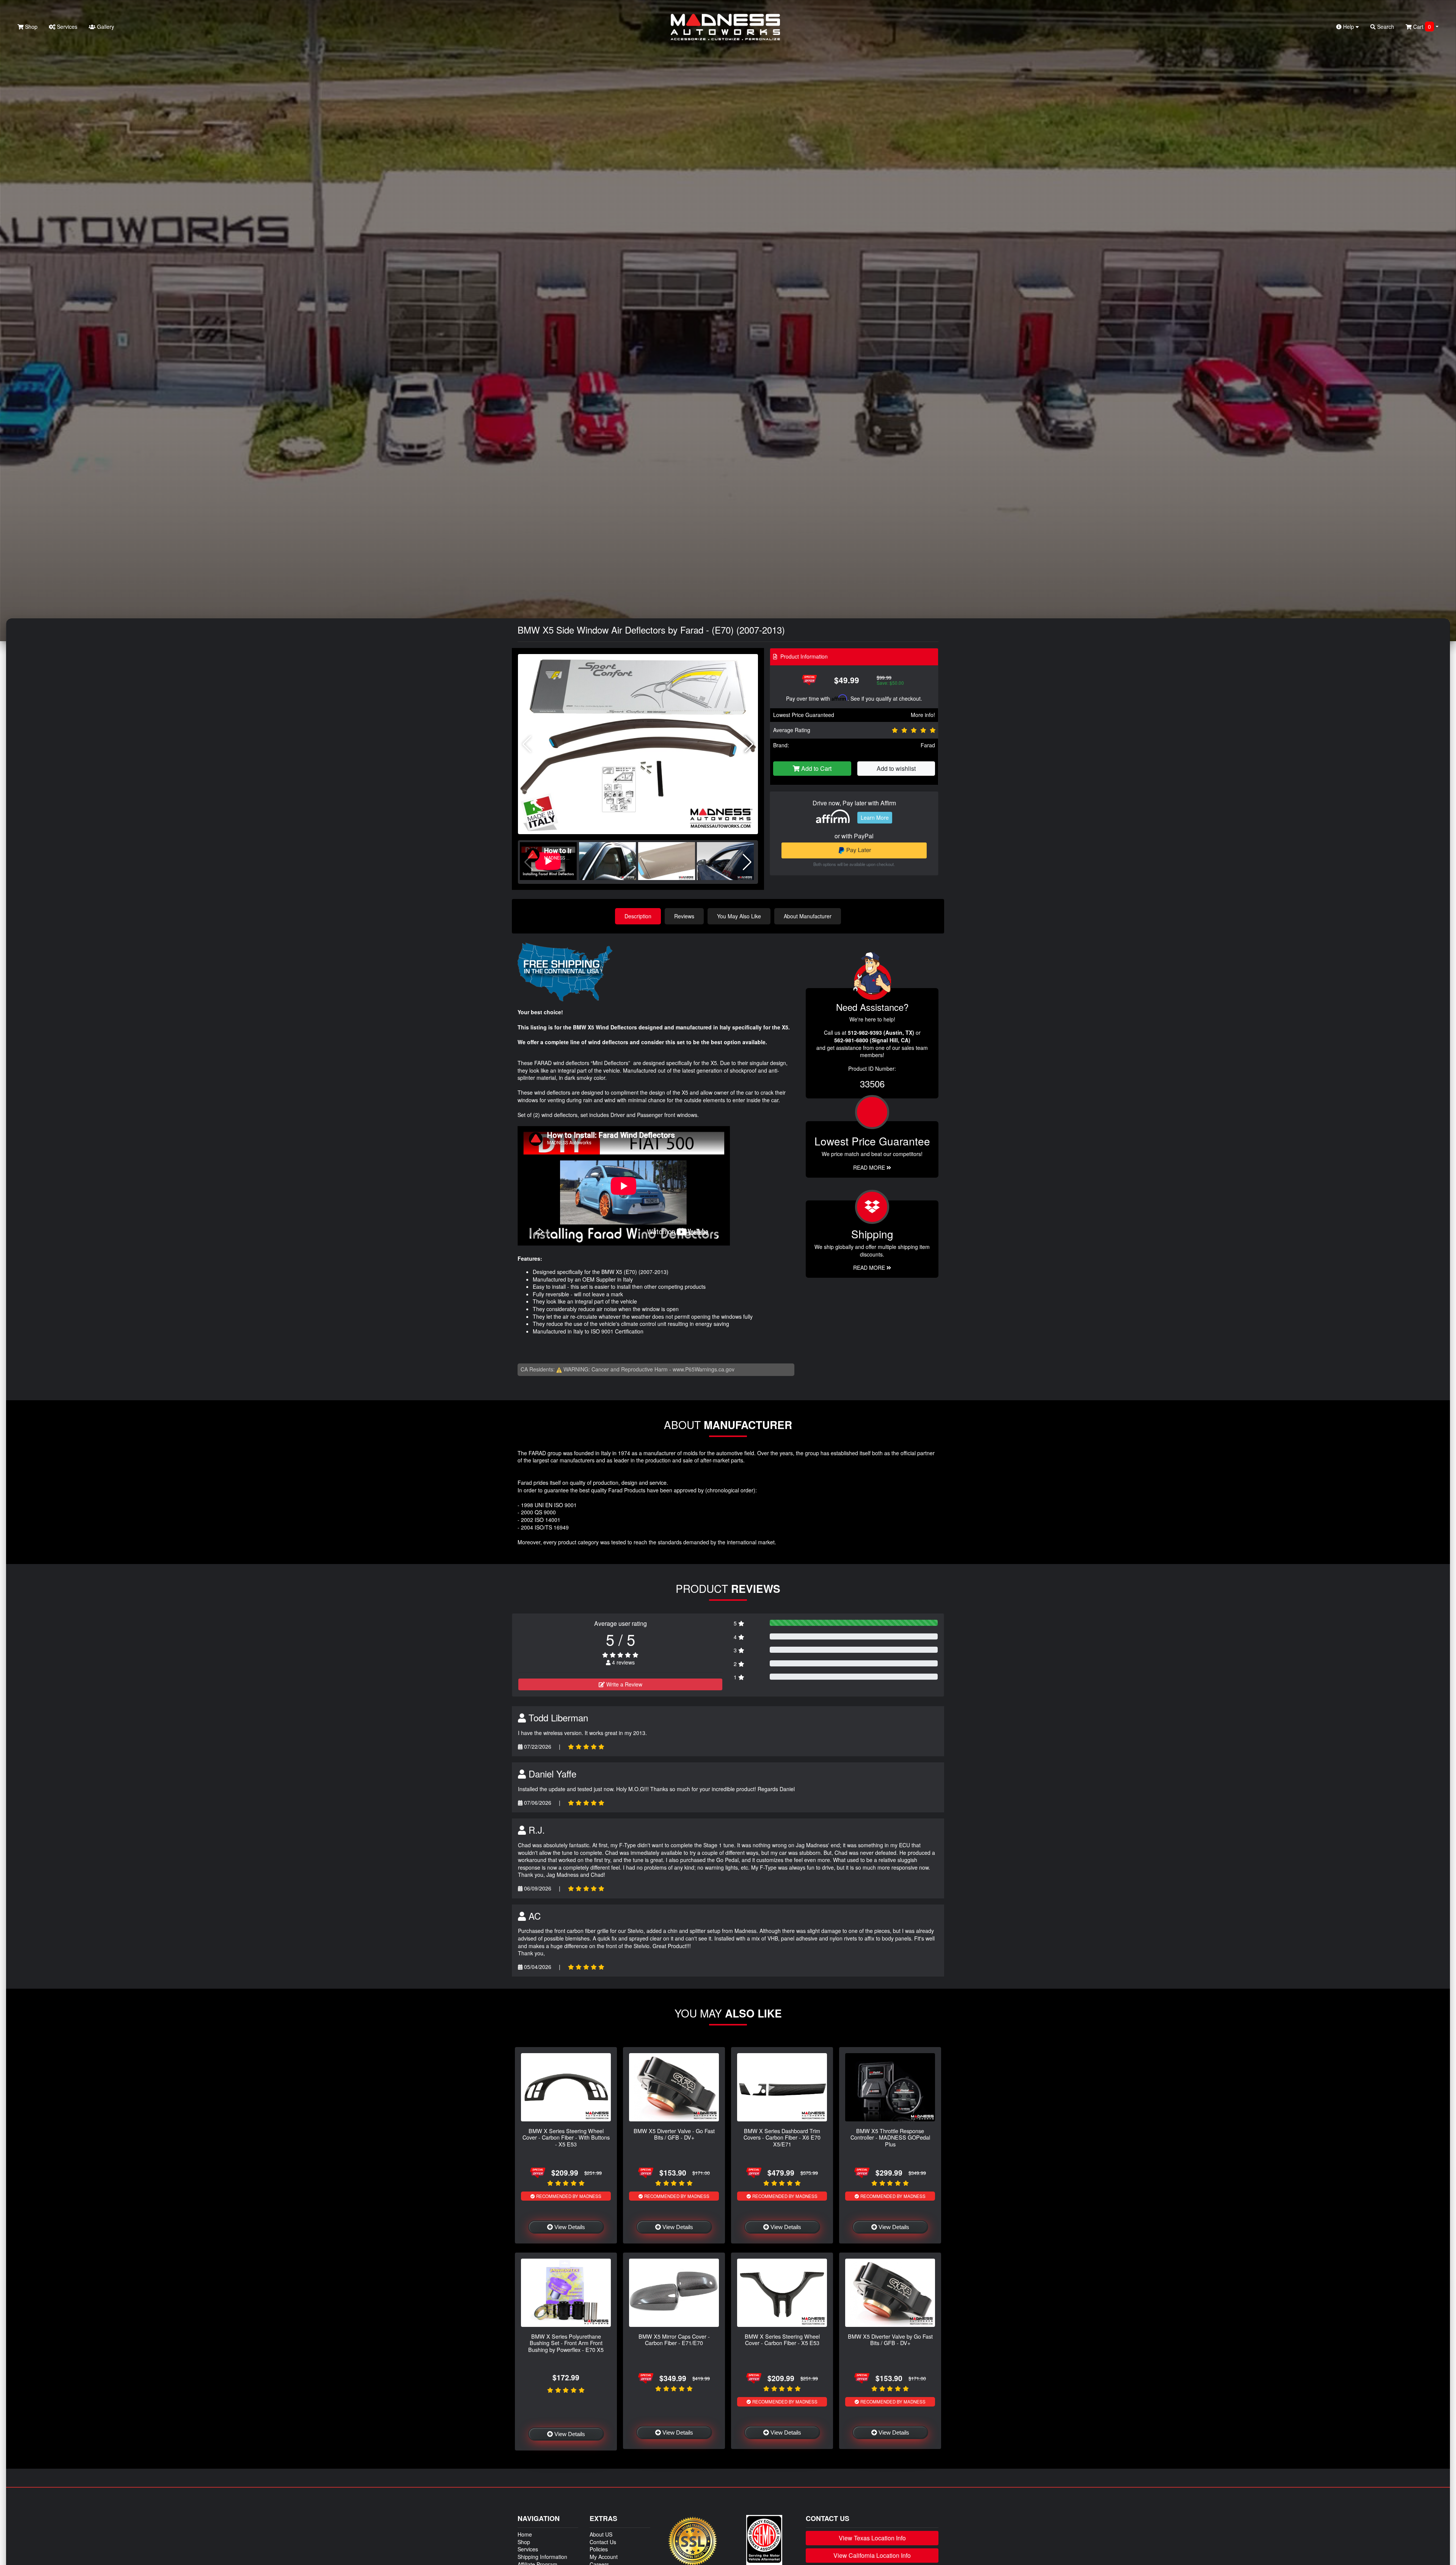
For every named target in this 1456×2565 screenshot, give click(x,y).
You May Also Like (739, 916)
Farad (928, 745)
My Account (604, 2557)
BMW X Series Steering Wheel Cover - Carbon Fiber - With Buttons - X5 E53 (566, 2137)
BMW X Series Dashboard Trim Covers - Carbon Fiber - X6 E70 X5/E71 (782, 2137)
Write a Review (624, 1684)
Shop (31, 27)
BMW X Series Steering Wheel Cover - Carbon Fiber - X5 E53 (782, 2339)
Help (1349, 27)
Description (638, 916)
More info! (923, 715)
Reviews (684, 916)
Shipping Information (542, 2557)
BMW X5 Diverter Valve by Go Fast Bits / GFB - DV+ (890, 2339)
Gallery (105, 27)
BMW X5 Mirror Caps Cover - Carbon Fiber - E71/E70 (674, 2339)
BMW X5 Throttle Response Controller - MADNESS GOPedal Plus (890, 2137)
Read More (870, 1167)
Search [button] (1385, 27)
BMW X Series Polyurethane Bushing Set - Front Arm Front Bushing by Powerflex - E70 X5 (566, 2343)
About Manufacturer (808, 916)
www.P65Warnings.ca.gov (704, 1369)
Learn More (875, 817)
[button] (749, 744)
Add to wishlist (896, 768)
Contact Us (603, 2542)
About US (601, 2534)
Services (66, 27)
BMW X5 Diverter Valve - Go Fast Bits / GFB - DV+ (674, 2134)
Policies (599, 2549)
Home (525, 2534)
